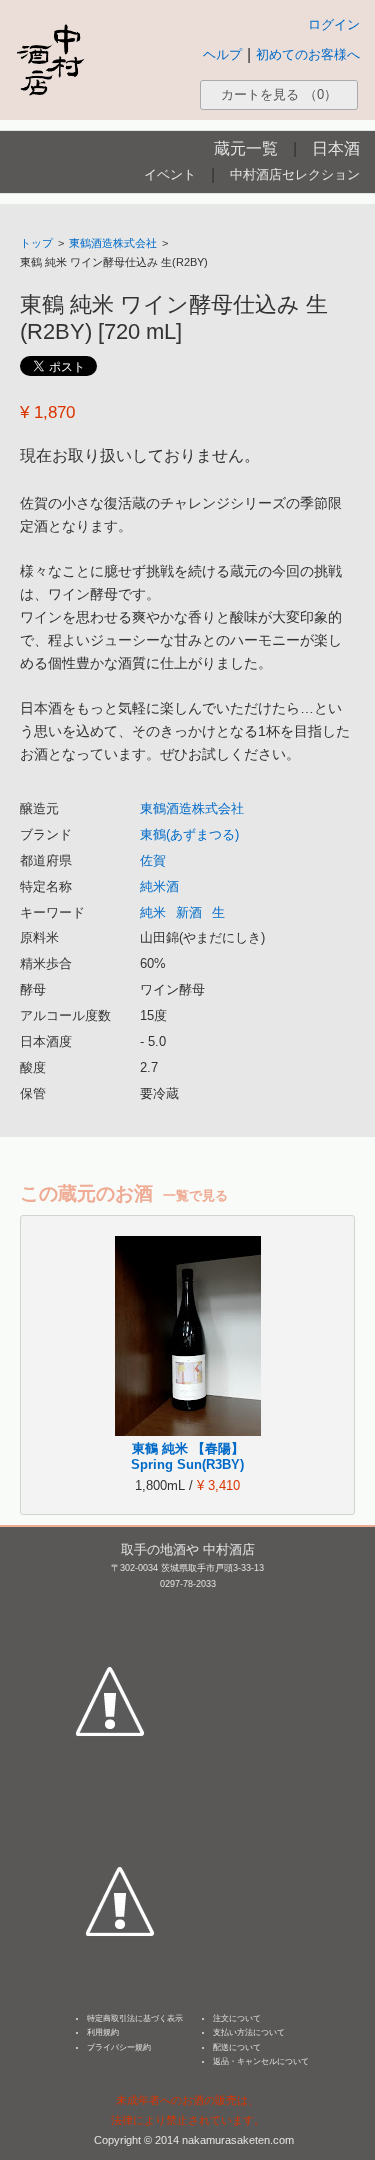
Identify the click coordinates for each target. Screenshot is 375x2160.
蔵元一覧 (246, 148)
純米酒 (159, 886)
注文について (237, 2018)
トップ (36, 243)
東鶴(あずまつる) (189, 834)
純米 (153, 912)
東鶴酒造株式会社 (113, 243)
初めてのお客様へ (308, 54)
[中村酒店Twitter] (120, 1808)
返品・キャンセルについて (261, 2061)
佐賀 (153, 860)
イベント (170, 174)
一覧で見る (195, 1195)
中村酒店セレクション (295, 174)
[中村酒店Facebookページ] (110, 1608)
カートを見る (279, 94)
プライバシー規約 (119, 2047)
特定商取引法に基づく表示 (135, 2018)
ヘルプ (222, 54)
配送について (237, 2047)
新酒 (189, 912)
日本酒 (336, 148)
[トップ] (50, 59)
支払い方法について (249, 2032)
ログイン (334, 24)
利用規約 (103, 2032)
